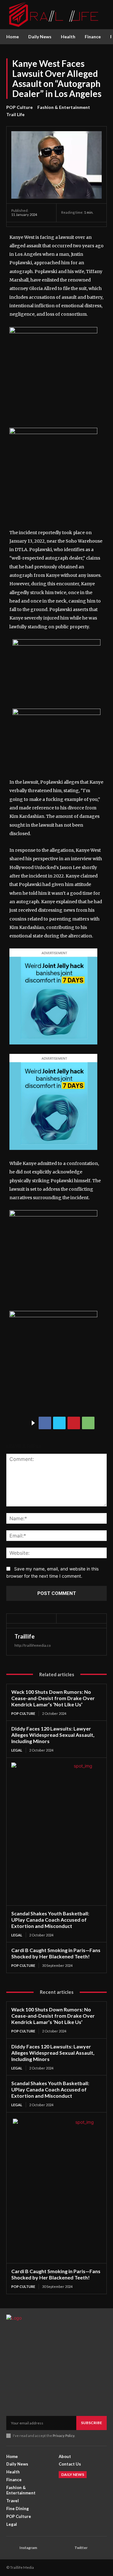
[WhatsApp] (88, 1423)
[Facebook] (45, 1423)
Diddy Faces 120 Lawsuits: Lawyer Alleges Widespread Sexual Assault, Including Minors (53, 1735)
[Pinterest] (74, 1423)
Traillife (24, 1636)
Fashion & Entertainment (64, 107)
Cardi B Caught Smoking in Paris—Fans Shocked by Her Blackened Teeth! (56, 1953)
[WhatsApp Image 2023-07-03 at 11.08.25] (53, 1215)
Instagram (28, 2548)
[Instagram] (11, 2548)
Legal (17, 1750)
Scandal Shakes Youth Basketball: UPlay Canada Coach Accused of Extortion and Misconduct (50, 1920)
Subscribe (91, 2423)
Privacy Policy (64, 2436)
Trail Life (15, 114)
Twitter (81, 2548)
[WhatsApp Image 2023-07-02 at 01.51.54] (53, 332)
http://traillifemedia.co (32, 1645)
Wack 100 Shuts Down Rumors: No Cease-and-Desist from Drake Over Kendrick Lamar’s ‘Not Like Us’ (53, 1698)
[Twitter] (59, 1423)
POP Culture (19, 107)
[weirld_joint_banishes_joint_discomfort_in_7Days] (53, 1049)
